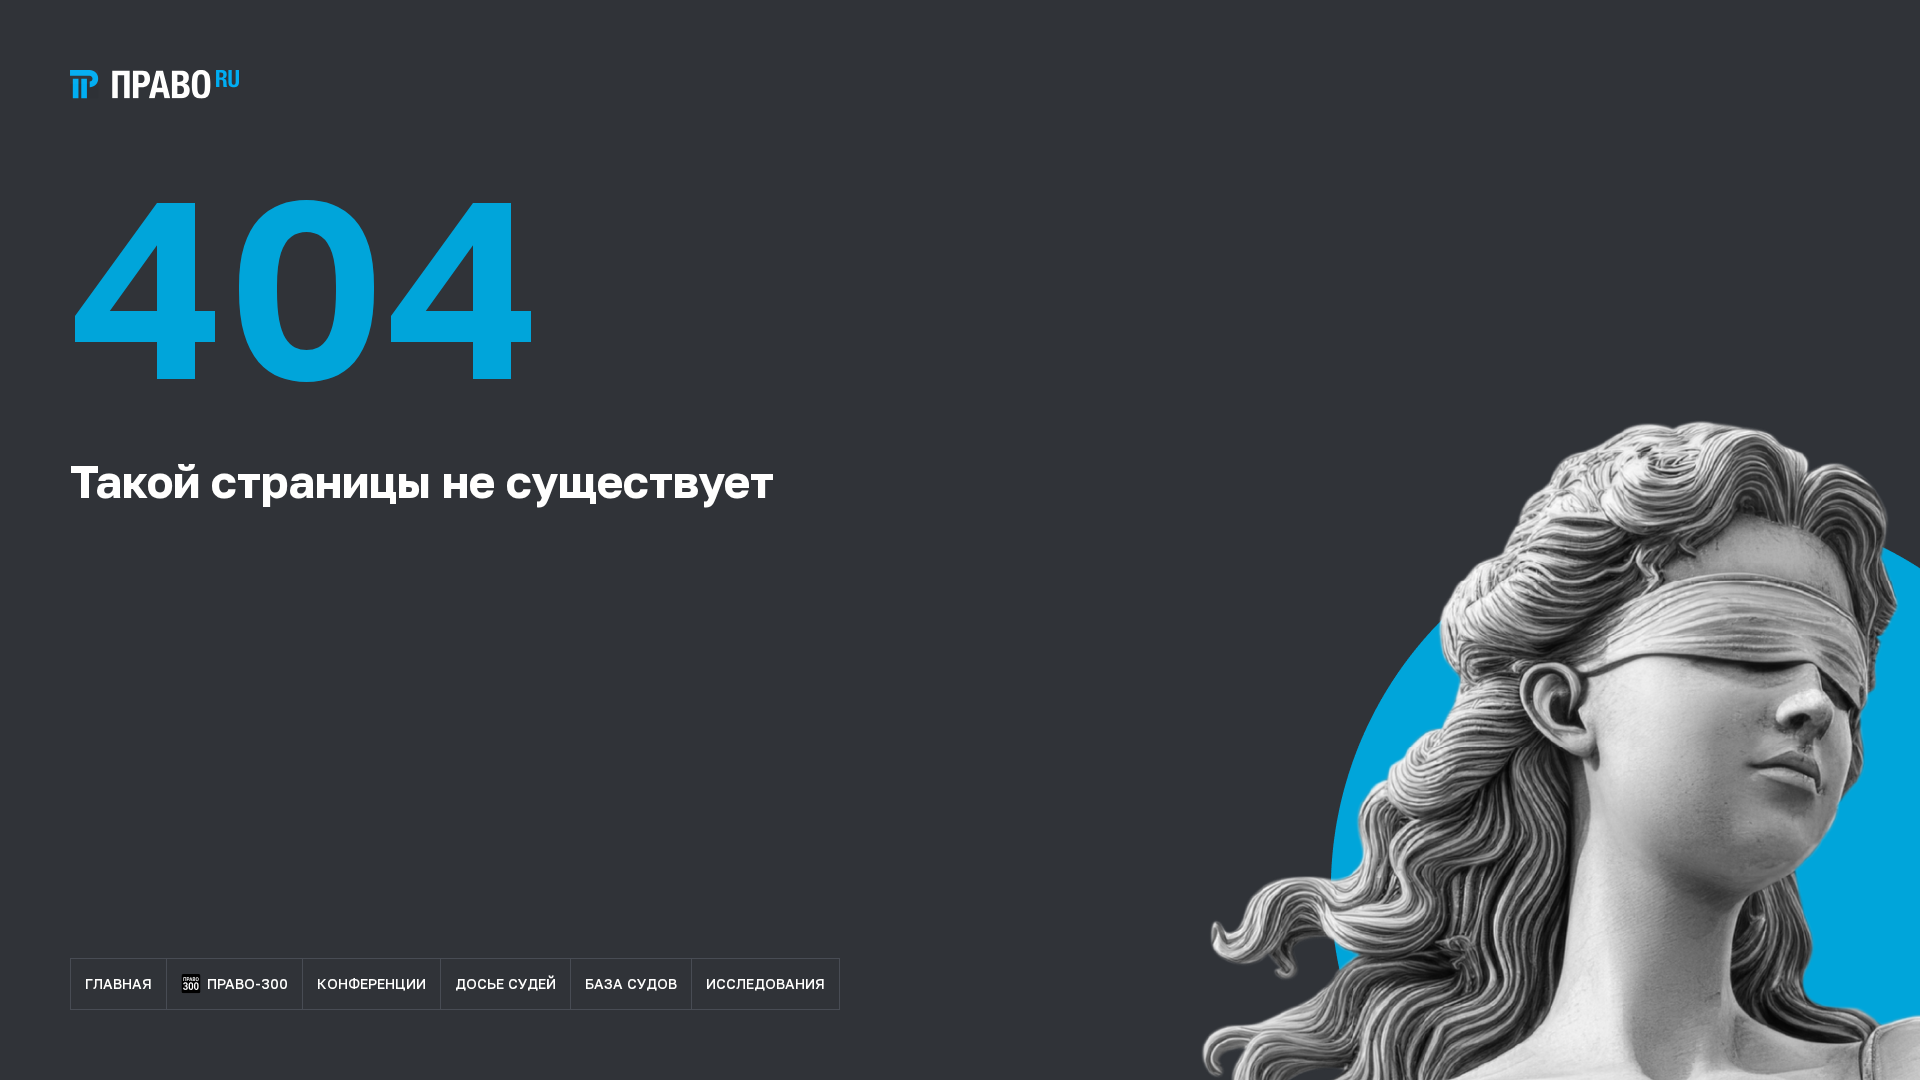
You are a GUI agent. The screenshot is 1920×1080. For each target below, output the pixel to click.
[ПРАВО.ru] (154, 84)
